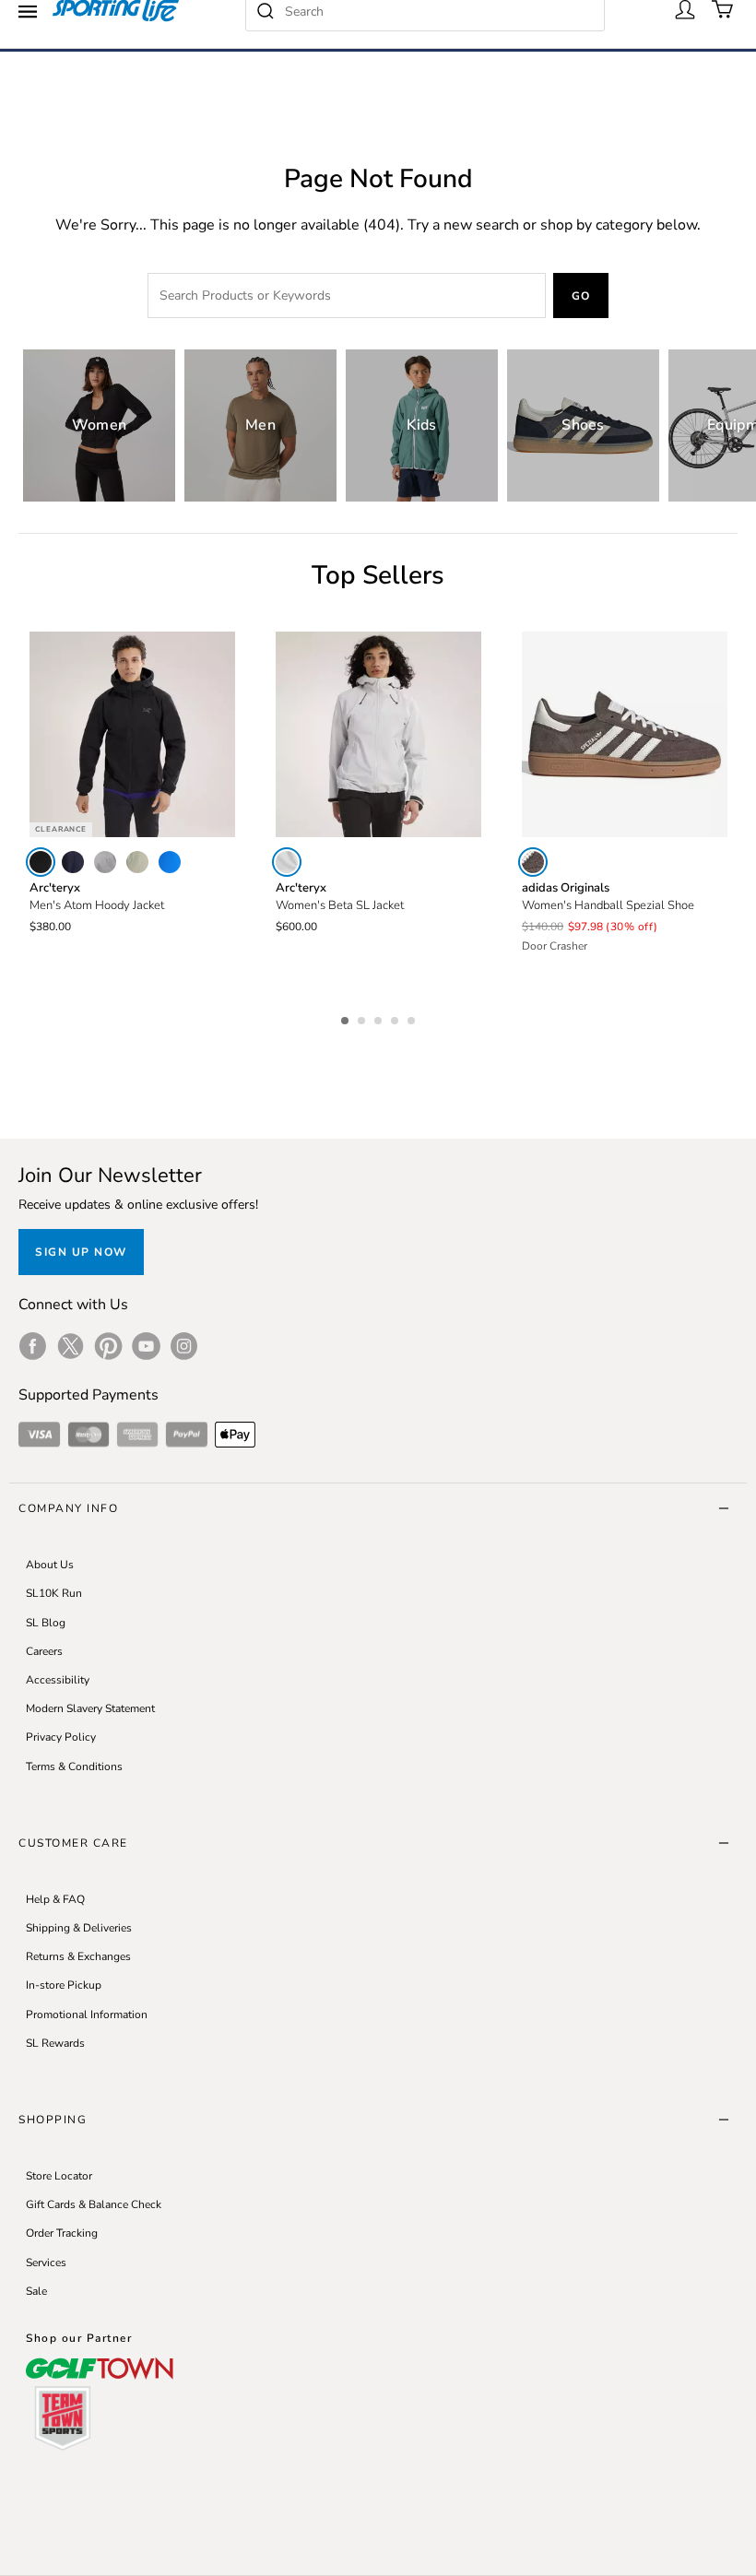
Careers (44, 1651)
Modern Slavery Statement (90, 1708)
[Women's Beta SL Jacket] (378, 734)
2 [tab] (363, 1018)
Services (46, 2263)
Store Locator (59, 2176)
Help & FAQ (55, 1899)
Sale (36, 2291)
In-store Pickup (64, 1985)
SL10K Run (54, 1593)
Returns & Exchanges (78, 1956)
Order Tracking (62, 2233)
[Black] (41, 862)
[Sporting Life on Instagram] (184, 1346)
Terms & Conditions (74, 1767)
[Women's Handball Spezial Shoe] (625, 734)
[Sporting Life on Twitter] (71, 1346)
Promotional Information (87, 2015)
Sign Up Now (81, 1252)
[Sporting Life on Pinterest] (108, 1346)
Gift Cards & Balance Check (94, 2204)
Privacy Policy (61, 1737)
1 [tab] (347, 1018)
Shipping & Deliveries (79, 1928)
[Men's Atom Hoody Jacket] (132, 734)
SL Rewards (55, 2043)
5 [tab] (413, 1018)
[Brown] (533, 862)
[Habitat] (137, 862)
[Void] (105, 862)
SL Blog (46, 1623)
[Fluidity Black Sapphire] (170, 862)
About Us (50, 1565)
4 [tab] (396, 1018)
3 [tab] (380, 1018)
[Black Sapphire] (73, 862)
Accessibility (58, 1680)
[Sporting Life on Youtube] (146, 1346)
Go (581, 296)
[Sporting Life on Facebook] (33, 1346)
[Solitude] (287, 862)
